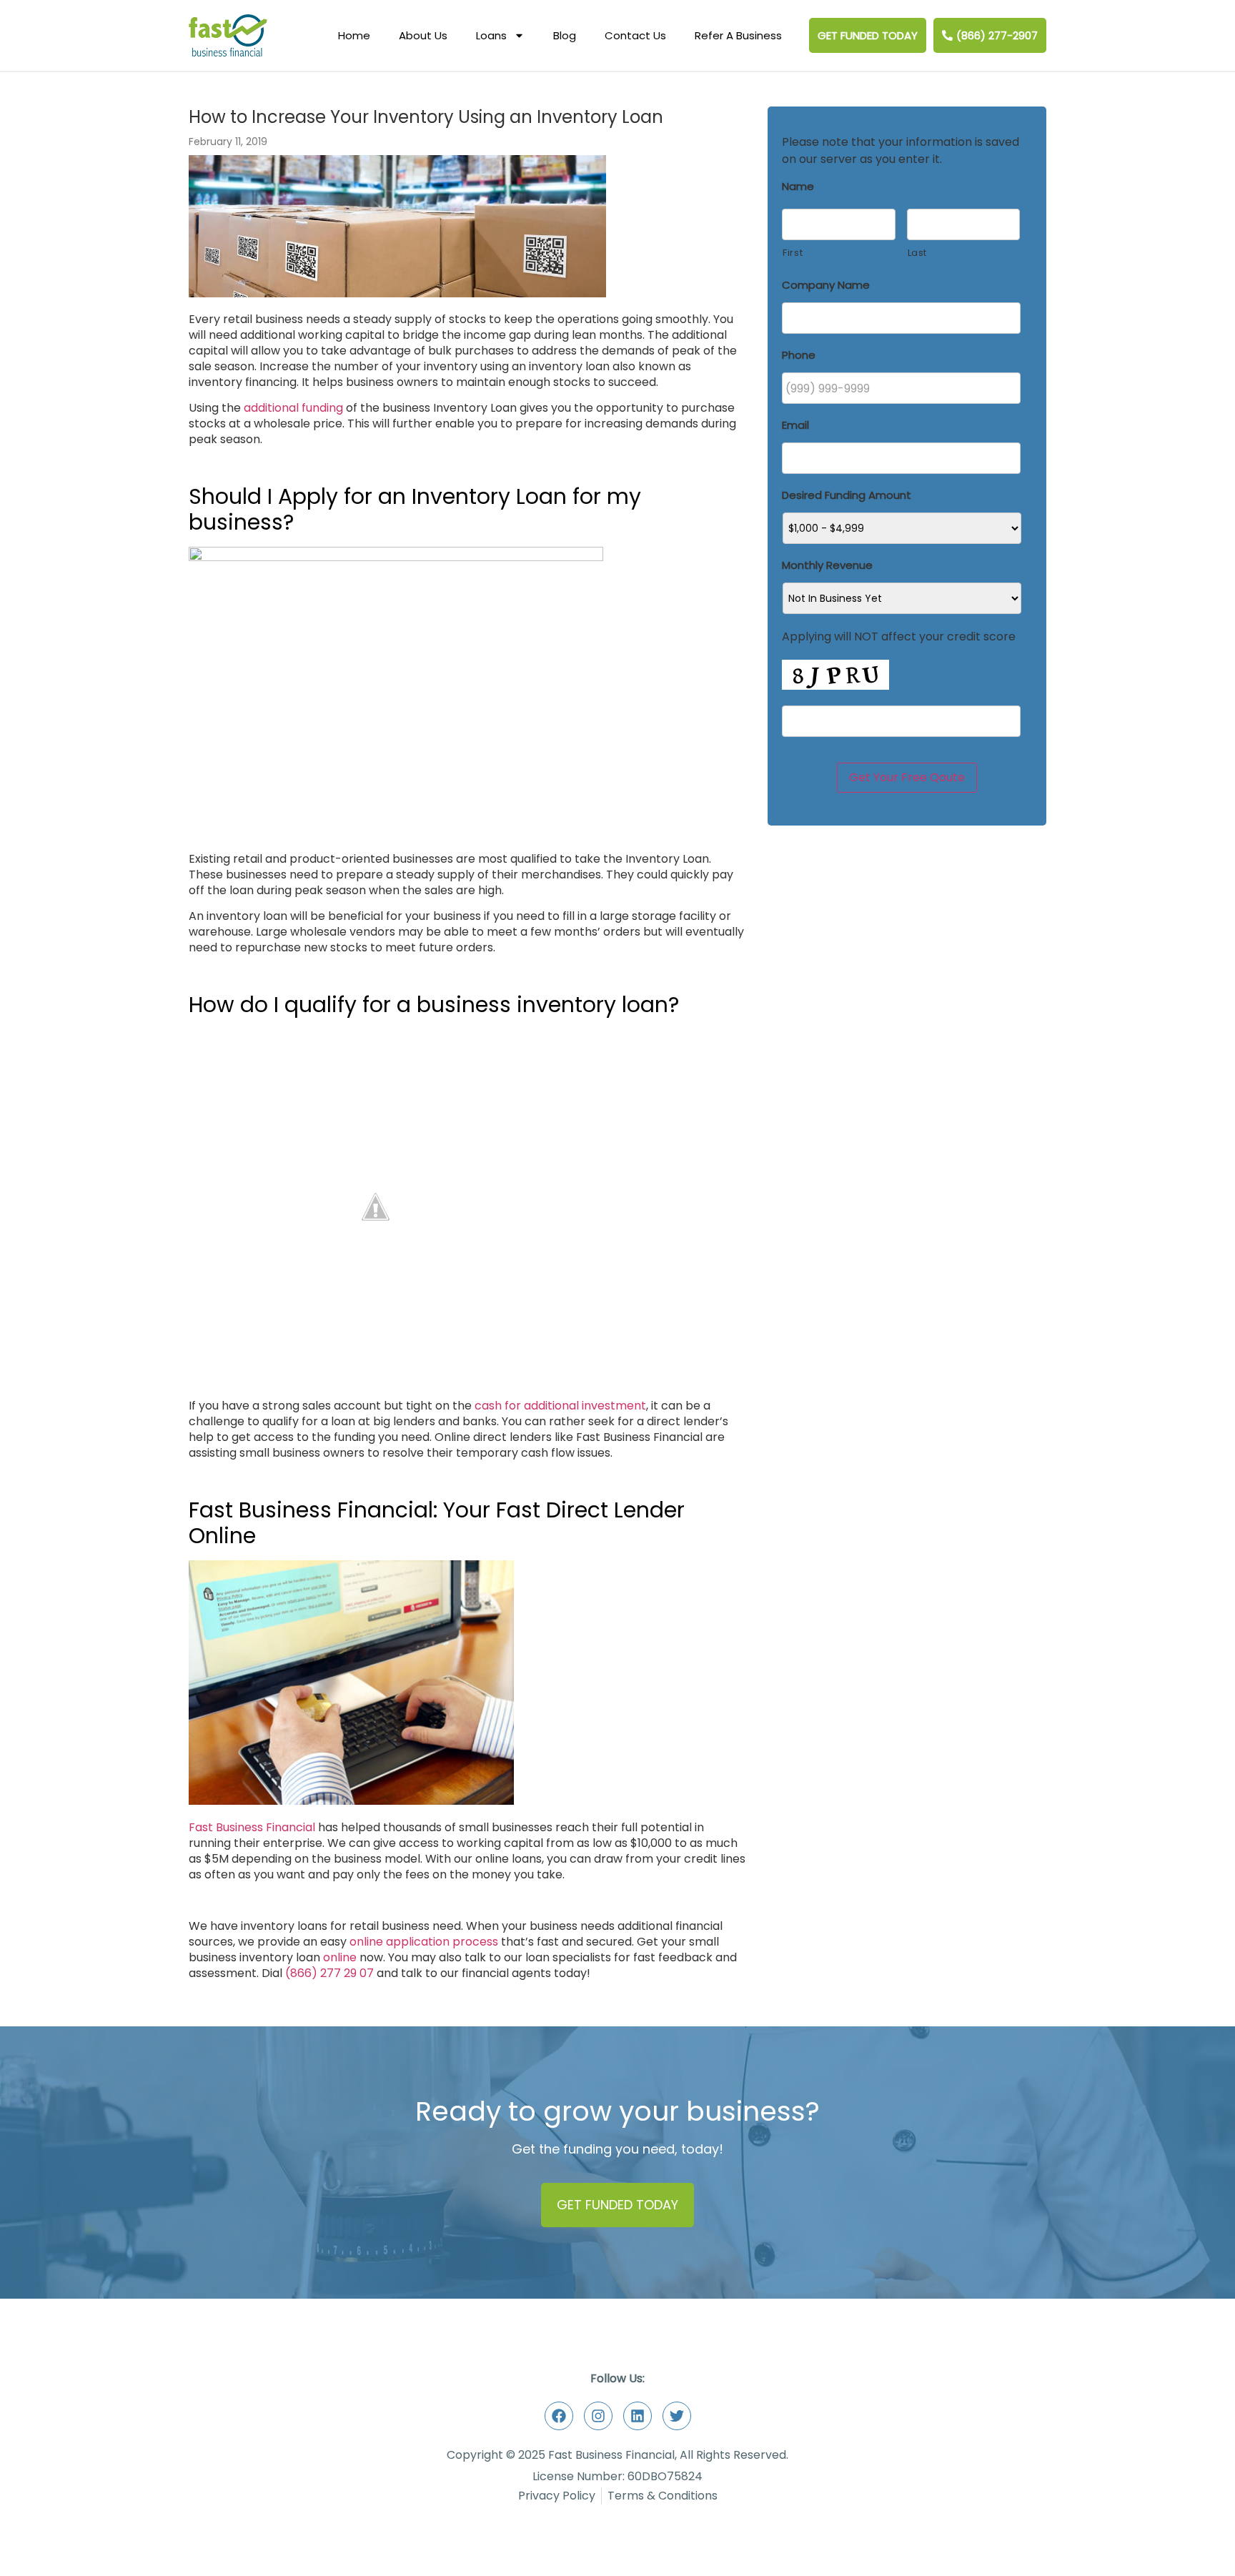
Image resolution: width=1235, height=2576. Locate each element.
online (340, 1957)
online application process (424, 1942)
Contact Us (635, 35)
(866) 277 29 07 (329, 1973)
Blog (565, 35)
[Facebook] (559, 2416)
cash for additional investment (560, 1406)
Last (918, 253)
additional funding (293, 408)
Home (354, 35)
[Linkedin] (638, 2416)
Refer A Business (738, 35)
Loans (491, 35)
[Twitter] (677, 2416)
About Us (423, 35)
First (793, 253)
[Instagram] (598, 2416)
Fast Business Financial (252, 1827)
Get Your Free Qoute (907, 777)
